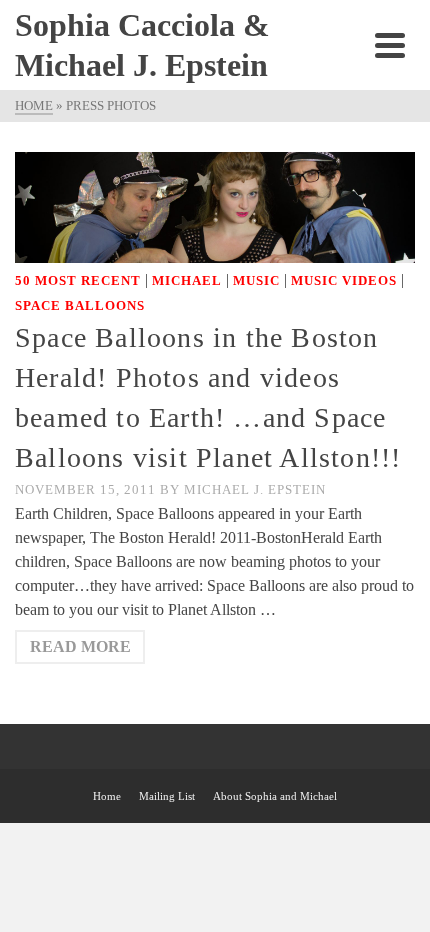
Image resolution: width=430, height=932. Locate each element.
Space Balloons (80, 305)
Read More (80, 646)
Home (107, 796)
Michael (187, 280)
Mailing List (167, 796)
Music (256, 280)
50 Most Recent (78, 280)
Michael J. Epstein (255, 489)
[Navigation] (390, 45)
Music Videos (344, 280)
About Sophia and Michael (275, 796)
